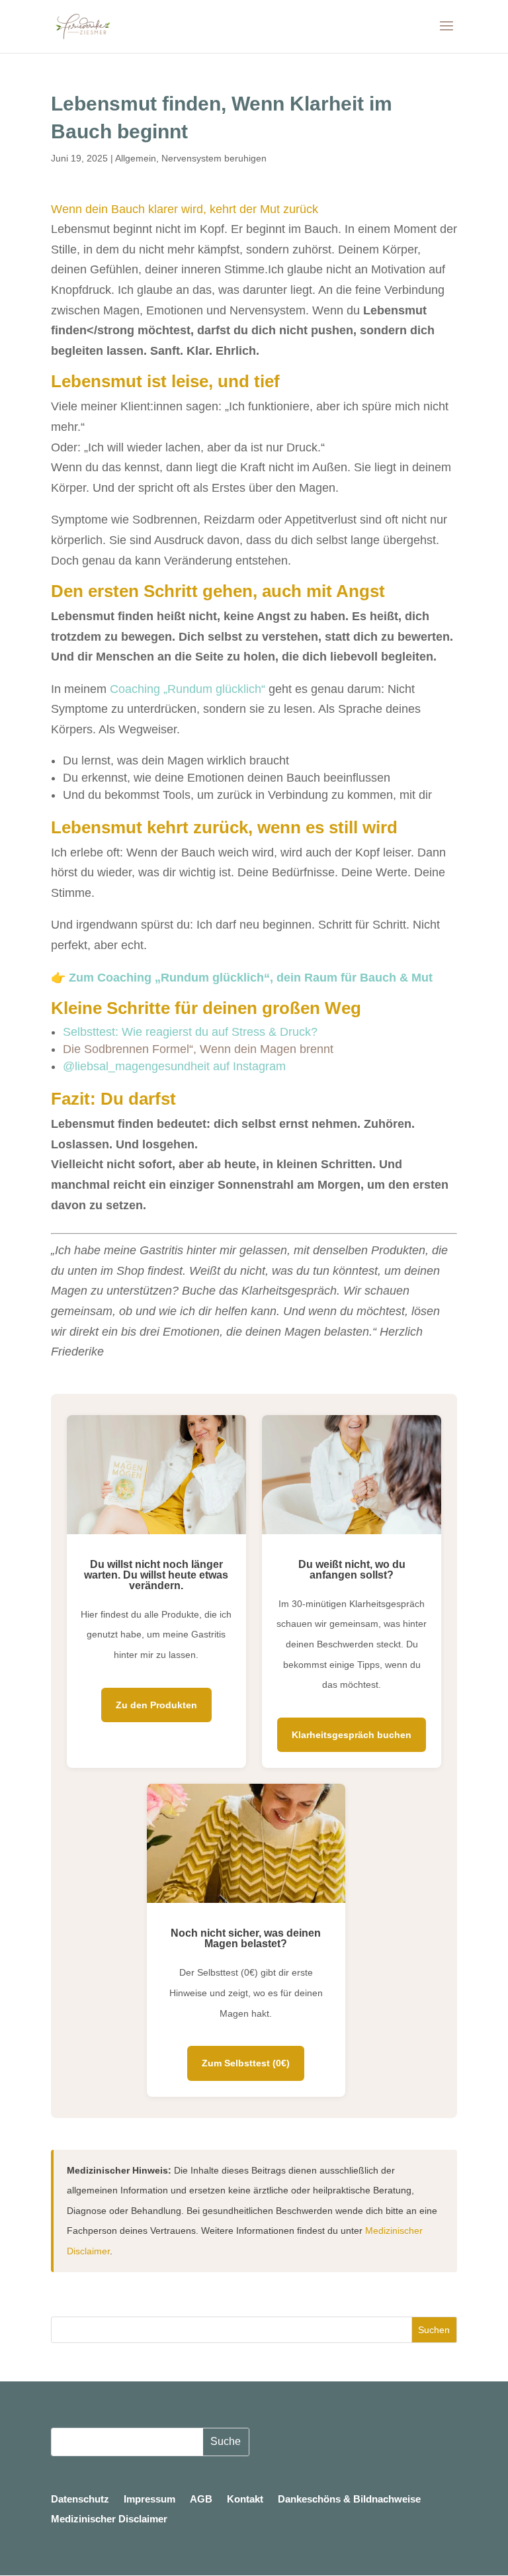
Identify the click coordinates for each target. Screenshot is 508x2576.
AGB (201, 2500)
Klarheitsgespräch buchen (352, 1735)
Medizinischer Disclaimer (109, 2519)
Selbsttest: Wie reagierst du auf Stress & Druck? (190, 1032)
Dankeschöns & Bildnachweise (349, 2500)
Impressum (149, 2500)
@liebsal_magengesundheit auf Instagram (174, 1066)
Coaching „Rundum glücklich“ (188, 689)
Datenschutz (80, 2500)
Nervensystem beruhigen (214, 158)
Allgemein (136, 158)
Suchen (434, 2330)
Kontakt (245, 2500)
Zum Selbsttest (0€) (246, 2063)
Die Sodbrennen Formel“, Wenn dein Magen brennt (198, 1049)
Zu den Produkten (156, 1705)
